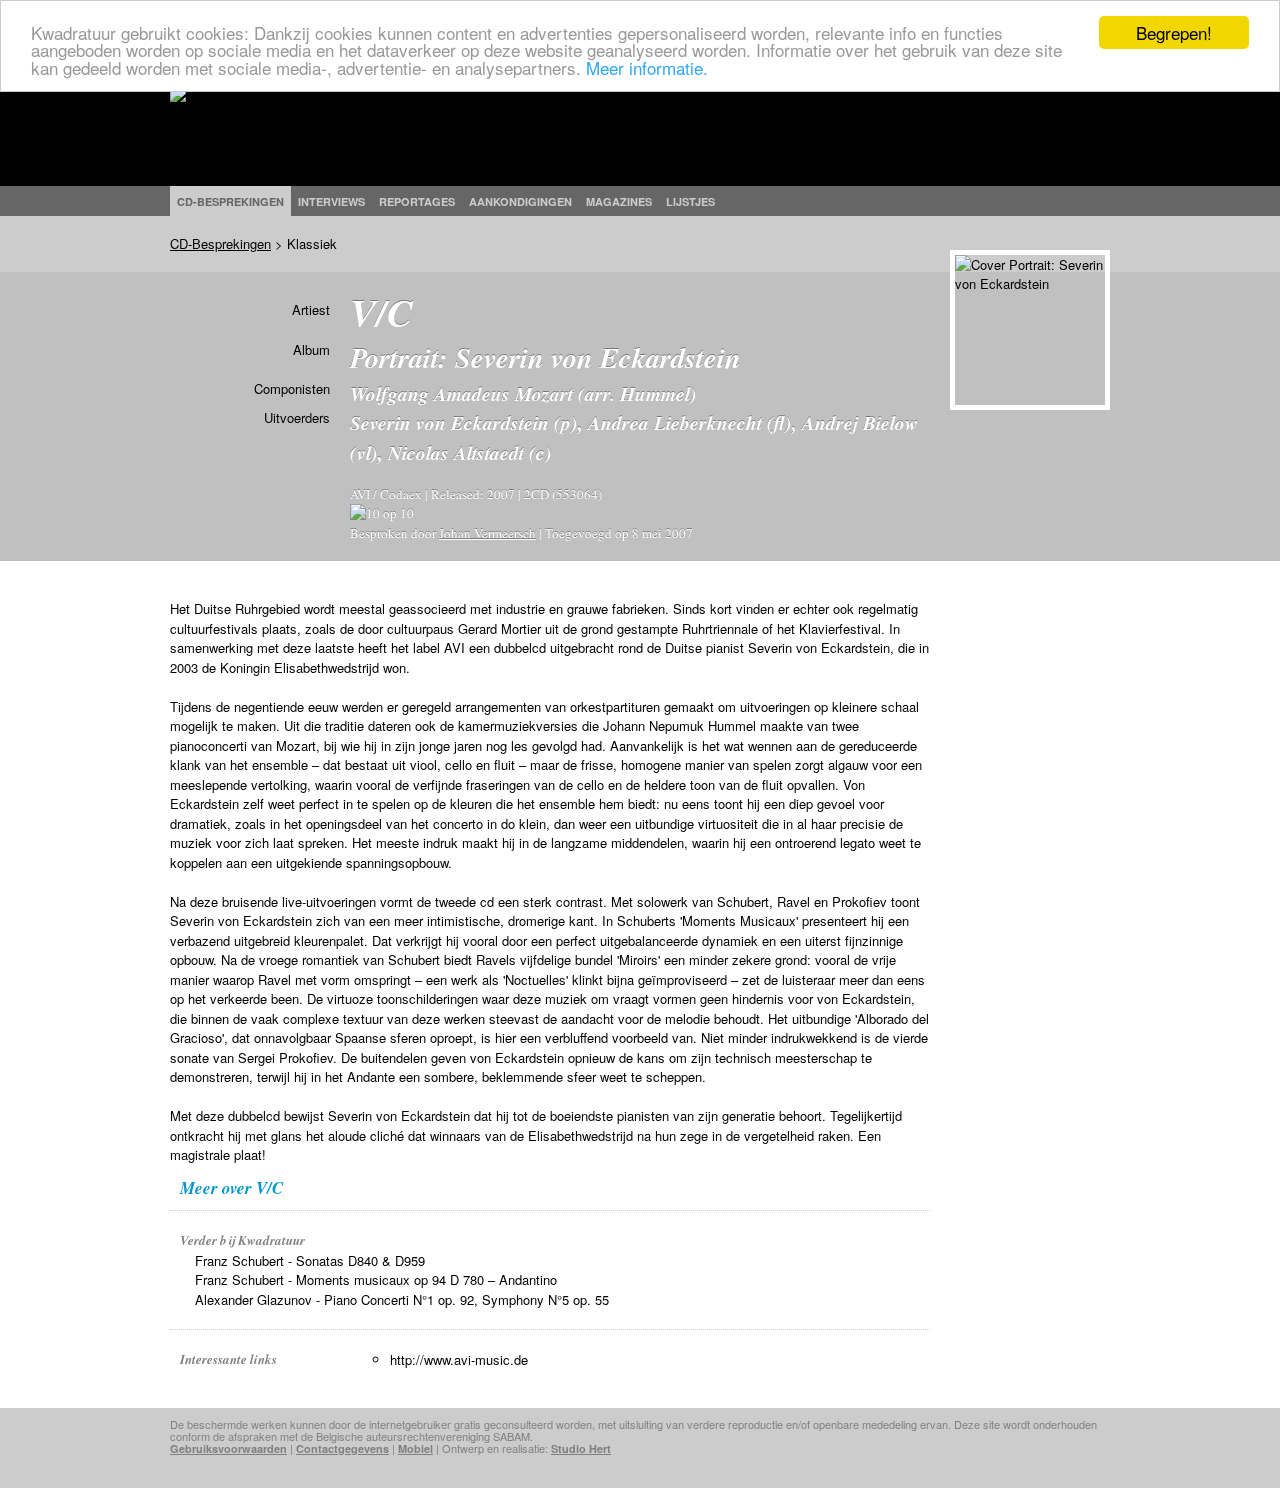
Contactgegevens (342, 1448)
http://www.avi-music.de (459, 1359)
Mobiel (415, 1448)
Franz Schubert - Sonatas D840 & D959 (310, 1260)
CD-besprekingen (230, 201)
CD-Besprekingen (220, 243)
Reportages (417, 201)
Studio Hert (581, 1448)
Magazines (619, 201)
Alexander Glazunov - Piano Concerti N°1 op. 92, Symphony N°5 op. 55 (402, 1299)
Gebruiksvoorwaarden (228, 1448)
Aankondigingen (520, 201)
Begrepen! (1174, 32)
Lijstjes (690, 201)
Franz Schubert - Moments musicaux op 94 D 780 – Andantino (376, 1279)
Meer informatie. (647, 67)
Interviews (331, 201)
